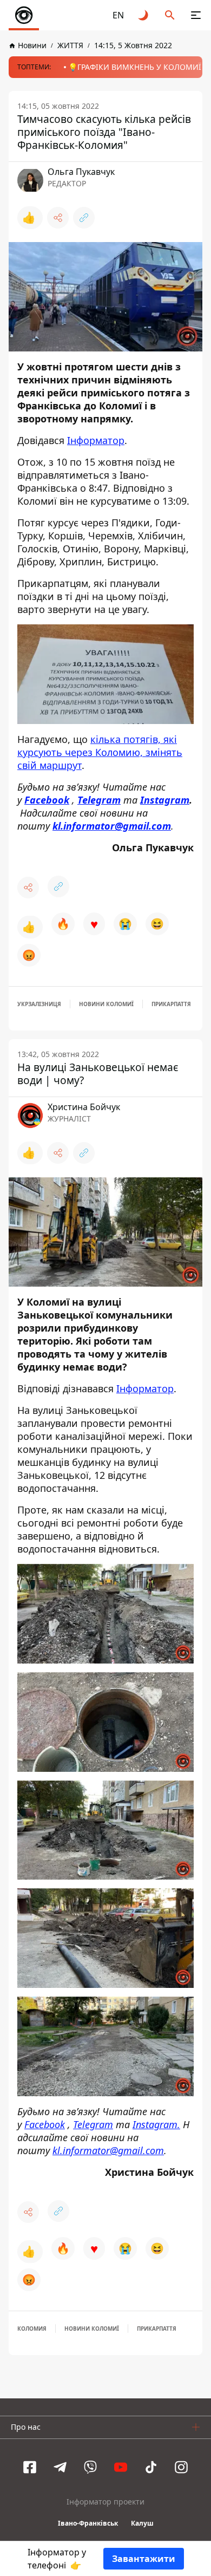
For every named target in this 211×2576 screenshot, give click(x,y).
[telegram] (60, 2467)
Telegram (93, 2124)
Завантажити (144, 2559)
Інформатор (96, 440)
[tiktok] (151, 2467)
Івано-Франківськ (88, 2523)
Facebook (45, 2124)
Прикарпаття (171, 1004)
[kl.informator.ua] (24, 15)
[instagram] (181, 2467)
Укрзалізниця (39, 1004)
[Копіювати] (84, 218)
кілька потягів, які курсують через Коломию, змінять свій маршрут (100, 752)
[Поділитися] (58, 218)
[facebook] (30, 2467)
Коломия (32, 2329)
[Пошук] (170, 15)
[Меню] (196, 15)
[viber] (90, 2467)
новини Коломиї (106, 1004)
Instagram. (156, 2124)
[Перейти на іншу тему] (144, 15)
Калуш (142, 2523)
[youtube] (121, 2467)
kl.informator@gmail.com (108, 2150)
